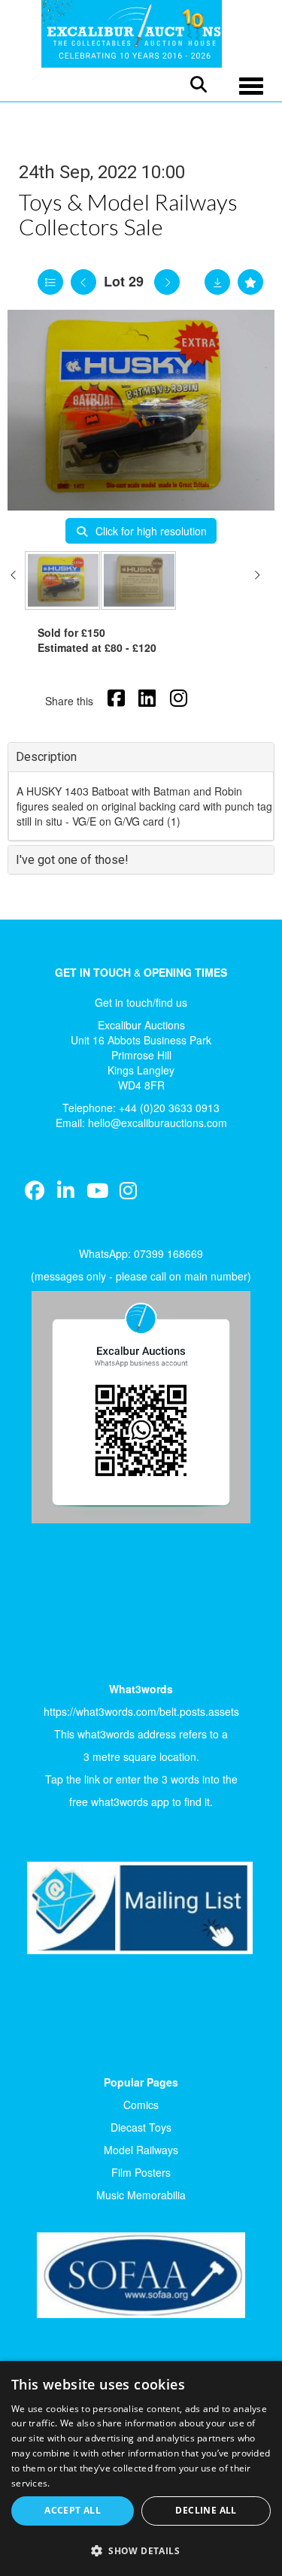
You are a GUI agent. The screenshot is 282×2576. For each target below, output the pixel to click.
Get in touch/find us (141, 1002)
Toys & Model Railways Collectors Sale (128, 214)
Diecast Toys (141, 2127)
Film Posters (141, 2172)
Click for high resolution (150, 531)
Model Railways (141, 2150)
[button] (141, 2550)
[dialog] (141, 2468)
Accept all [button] (73, 2510)
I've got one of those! (72, 860)
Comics (141, 2105)
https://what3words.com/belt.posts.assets (141, 1711)
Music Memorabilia (141, 2195)
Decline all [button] (206, 2510)
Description (46, 757)
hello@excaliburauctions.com (158, 1123)
